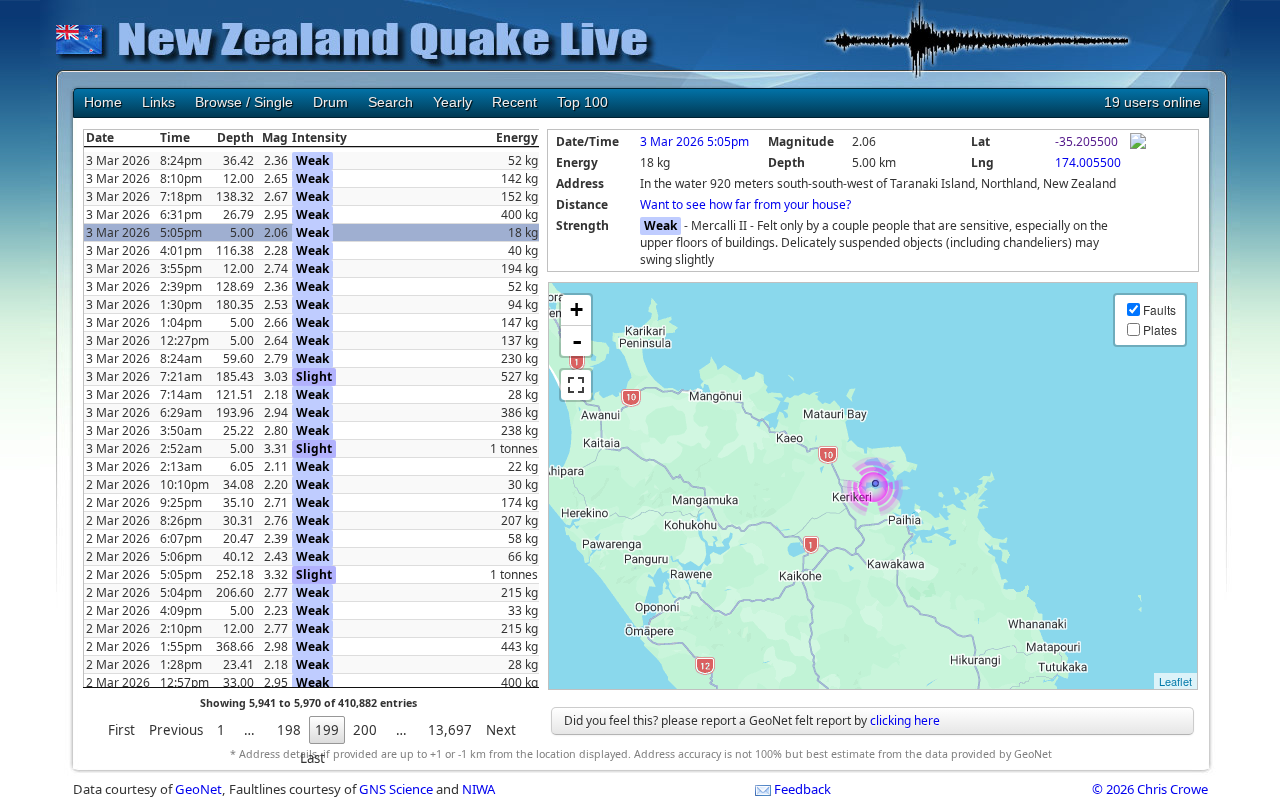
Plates (1160, 329)
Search (390, 102)
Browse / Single (244, 102)
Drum (330, 102)
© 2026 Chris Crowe (1150, 789)
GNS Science (396, 789)
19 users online (1152, 102)
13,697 (450, 730)
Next (501, 730)
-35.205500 (1086, 141)
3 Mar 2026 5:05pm (694, 141)
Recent (514, 102)
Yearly (452, 102)
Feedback (802, 789)
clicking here (905, 720)
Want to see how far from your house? (745, 204)
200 (365, 730)
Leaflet (1175, 681)
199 (327, 730)
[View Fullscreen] (576, 385)
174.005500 (1088, 162)
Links (158, 102)
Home (103, 102)
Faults (1159, 309)
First (121, 730)
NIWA (478, 789)
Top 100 (582, 102)
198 (289, 730)
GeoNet (198, 789)
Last (312, 758)
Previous (176, 730)
